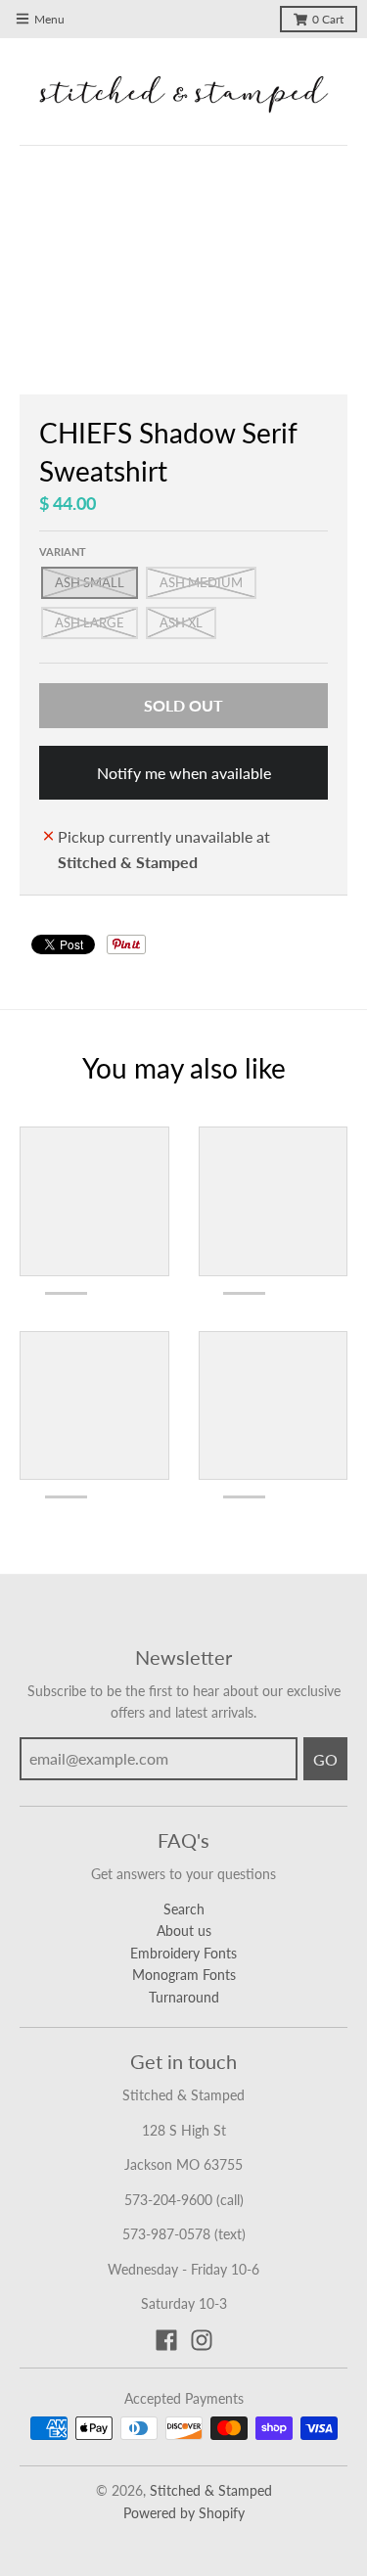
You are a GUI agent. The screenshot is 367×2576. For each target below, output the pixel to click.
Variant (63, 552)
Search (184, 1909)
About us (184, 1931)
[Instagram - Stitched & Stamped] (202, 2340)
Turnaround (184, 1997)
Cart (328, 19)
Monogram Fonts (184, 1975)
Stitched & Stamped (211, 2490)
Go (325, 1759)
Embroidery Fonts (183, 1953)
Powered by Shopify (184, 2513)
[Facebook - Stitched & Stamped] (166, 2340)
